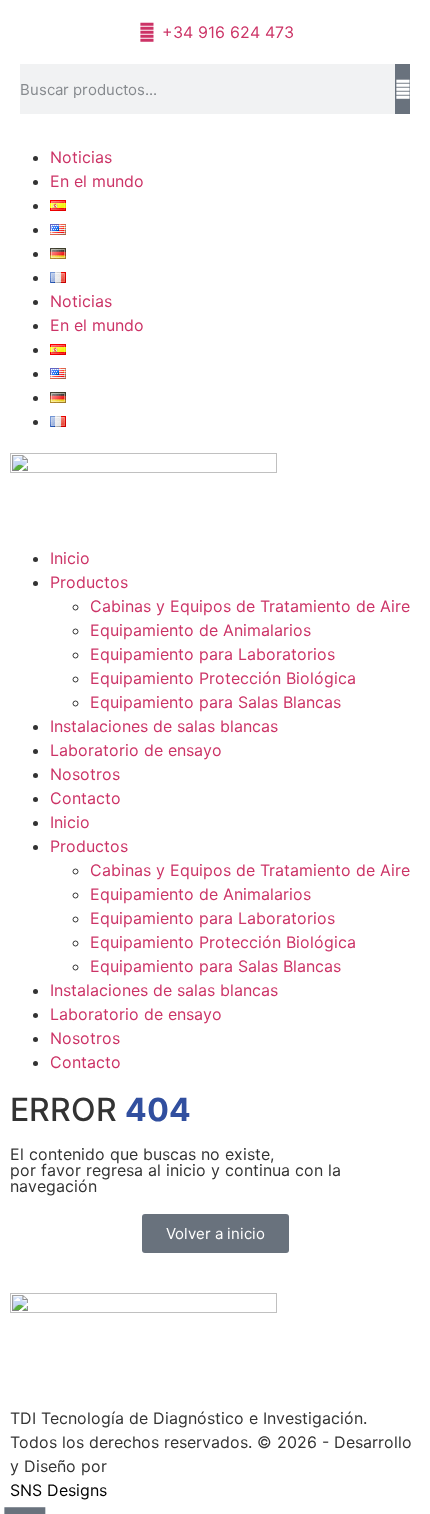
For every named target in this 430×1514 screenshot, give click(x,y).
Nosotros (85, 774)
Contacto (85, 798)
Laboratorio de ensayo (136, 750)
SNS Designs (58, 1490)
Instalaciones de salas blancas (164, 726)
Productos (89, 582)
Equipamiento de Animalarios (200, 630)
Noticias (81, 157)
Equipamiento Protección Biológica (223, 678)
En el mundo (97, 181)
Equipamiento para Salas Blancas (215, 702)
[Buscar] (402, 89)
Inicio (70, 558)
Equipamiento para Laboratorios (212, 654)
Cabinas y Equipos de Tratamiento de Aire (250, 606)
